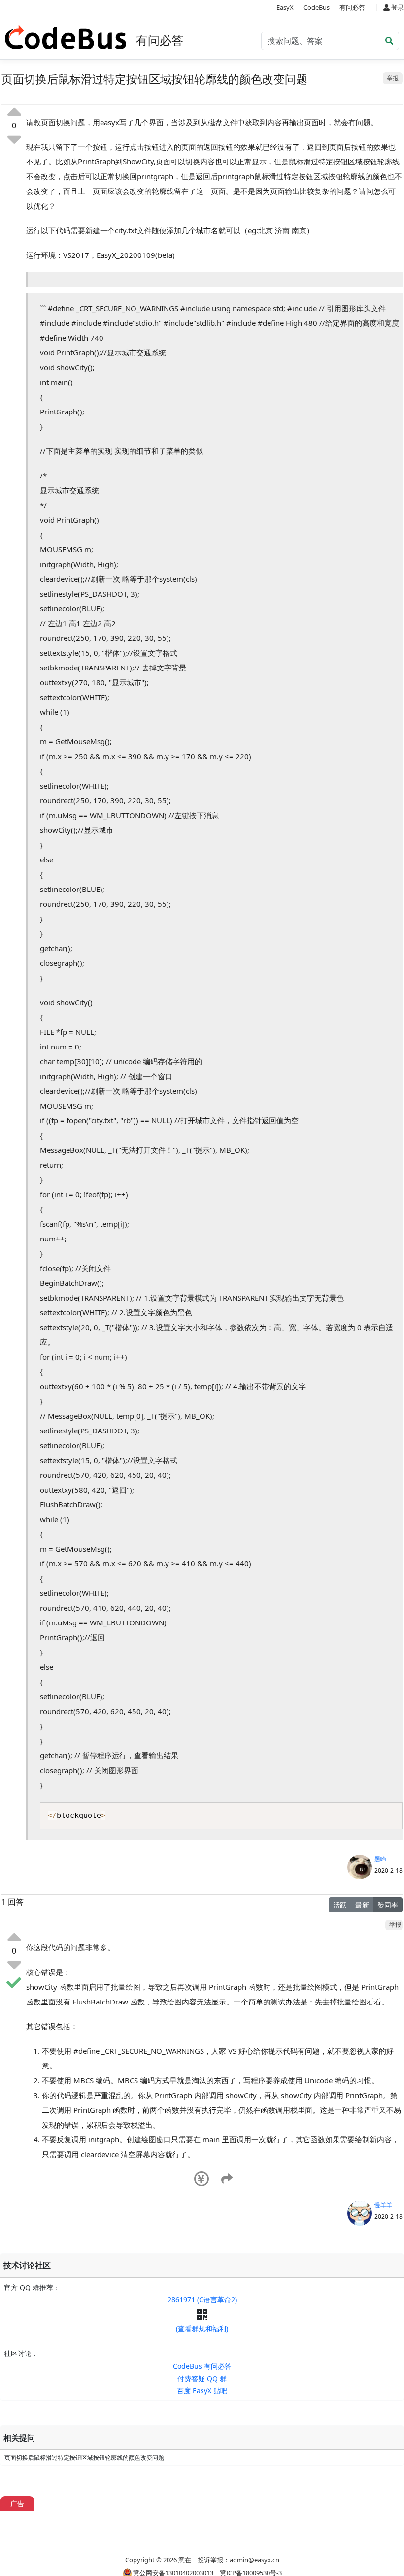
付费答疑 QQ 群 (202, 2378)
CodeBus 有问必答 (202, 2366)
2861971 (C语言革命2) (202, 2300)
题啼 (380, 1859)
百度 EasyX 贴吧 (202, 2391)
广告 (17, 2503)
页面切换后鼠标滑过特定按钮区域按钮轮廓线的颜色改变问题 (84, 2458)
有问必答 (352, 7)
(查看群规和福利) (202, 2329)
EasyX (285, 7)
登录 (397, 7)
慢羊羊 (383, 2205)
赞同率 (388, 1905)
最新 (362, 1905)
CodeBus (317, 7)
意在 (185, 2560)
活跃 (340, 1905)
